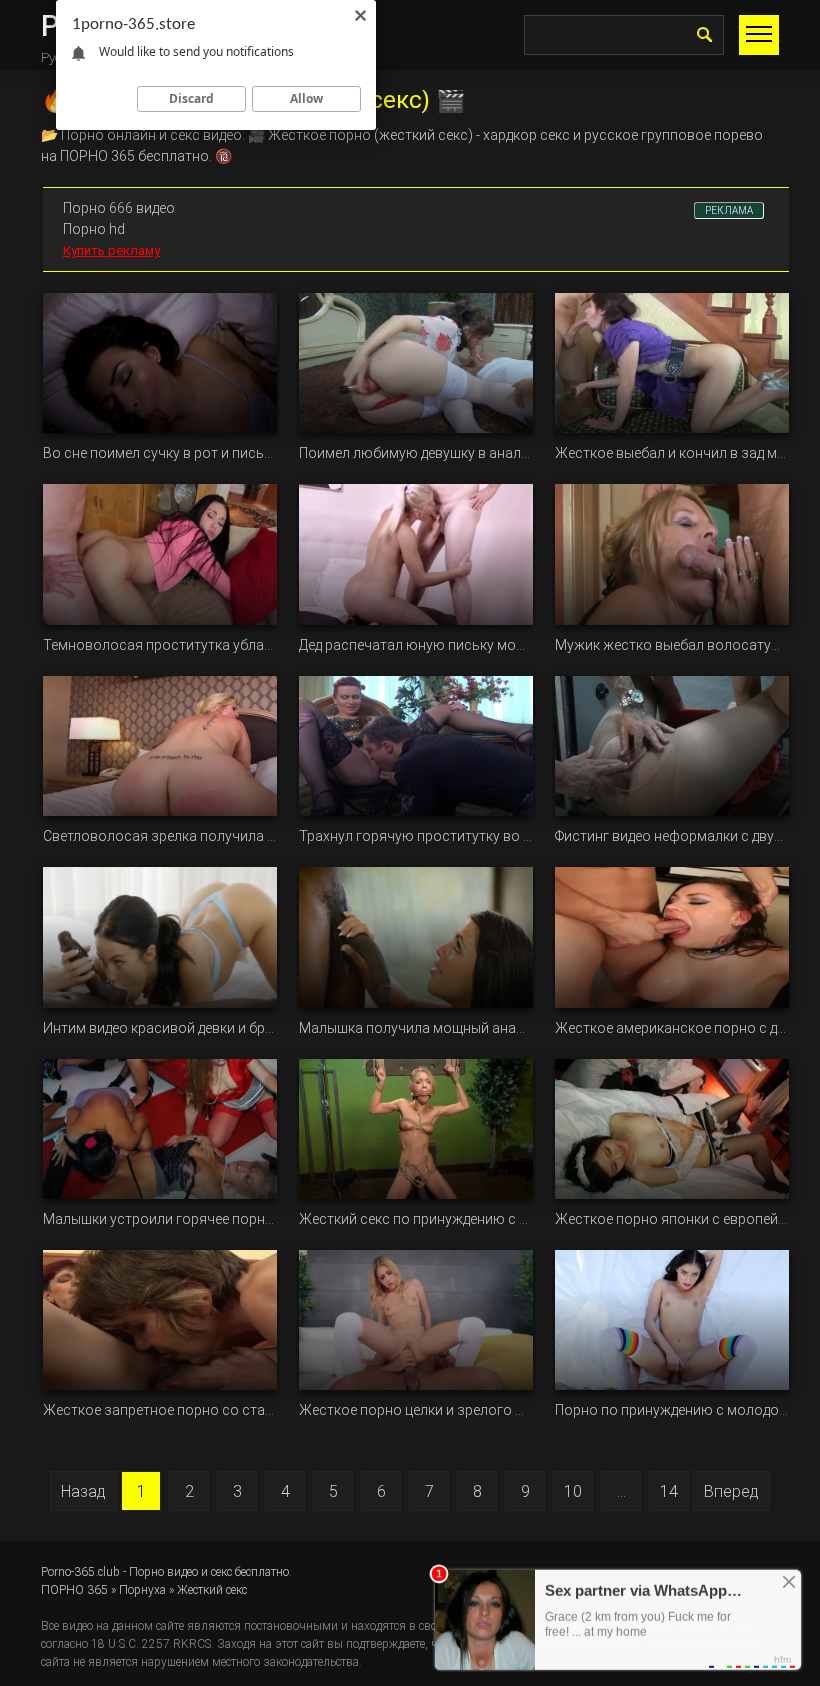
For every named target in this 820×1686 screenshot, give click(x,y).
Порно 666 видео (119, 208)
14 (669, 1491)
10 (573, 1491)
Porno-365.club (80, 1572)
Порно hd (94, 229)
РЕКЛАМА (729, 210)
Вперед (731, 1491)
